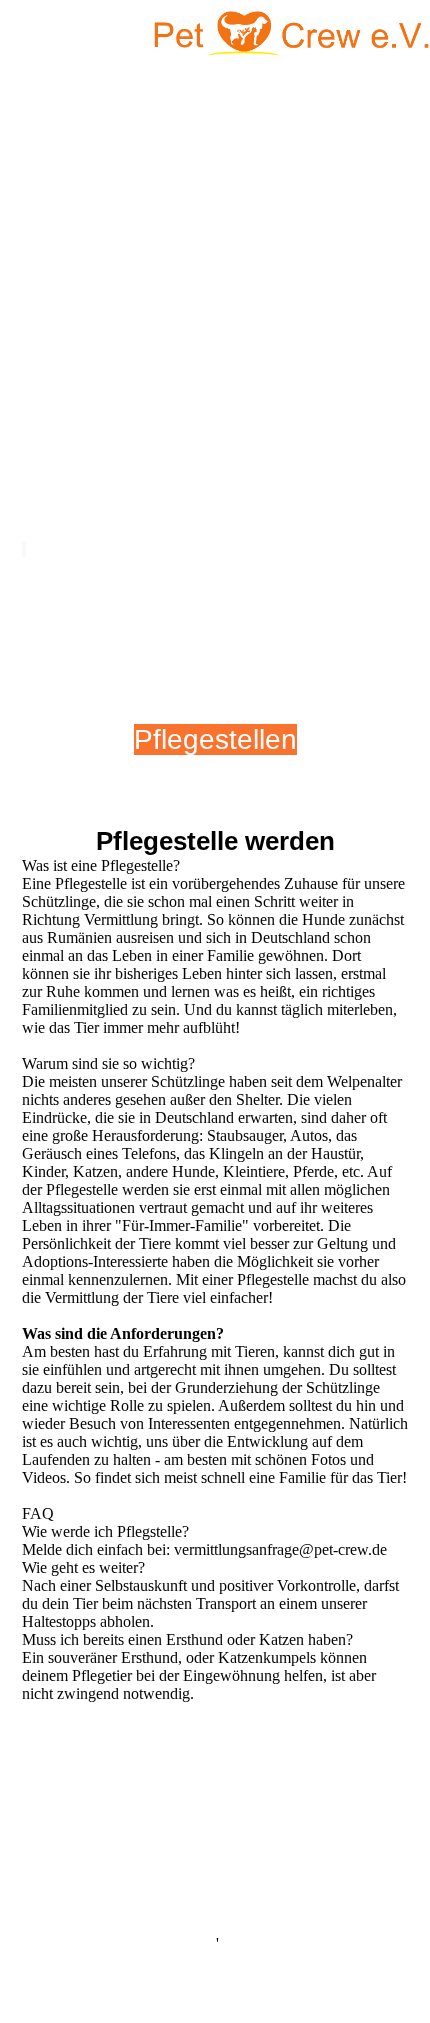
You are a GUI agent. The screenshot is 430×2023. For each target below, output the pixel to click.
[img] (290, 35)
